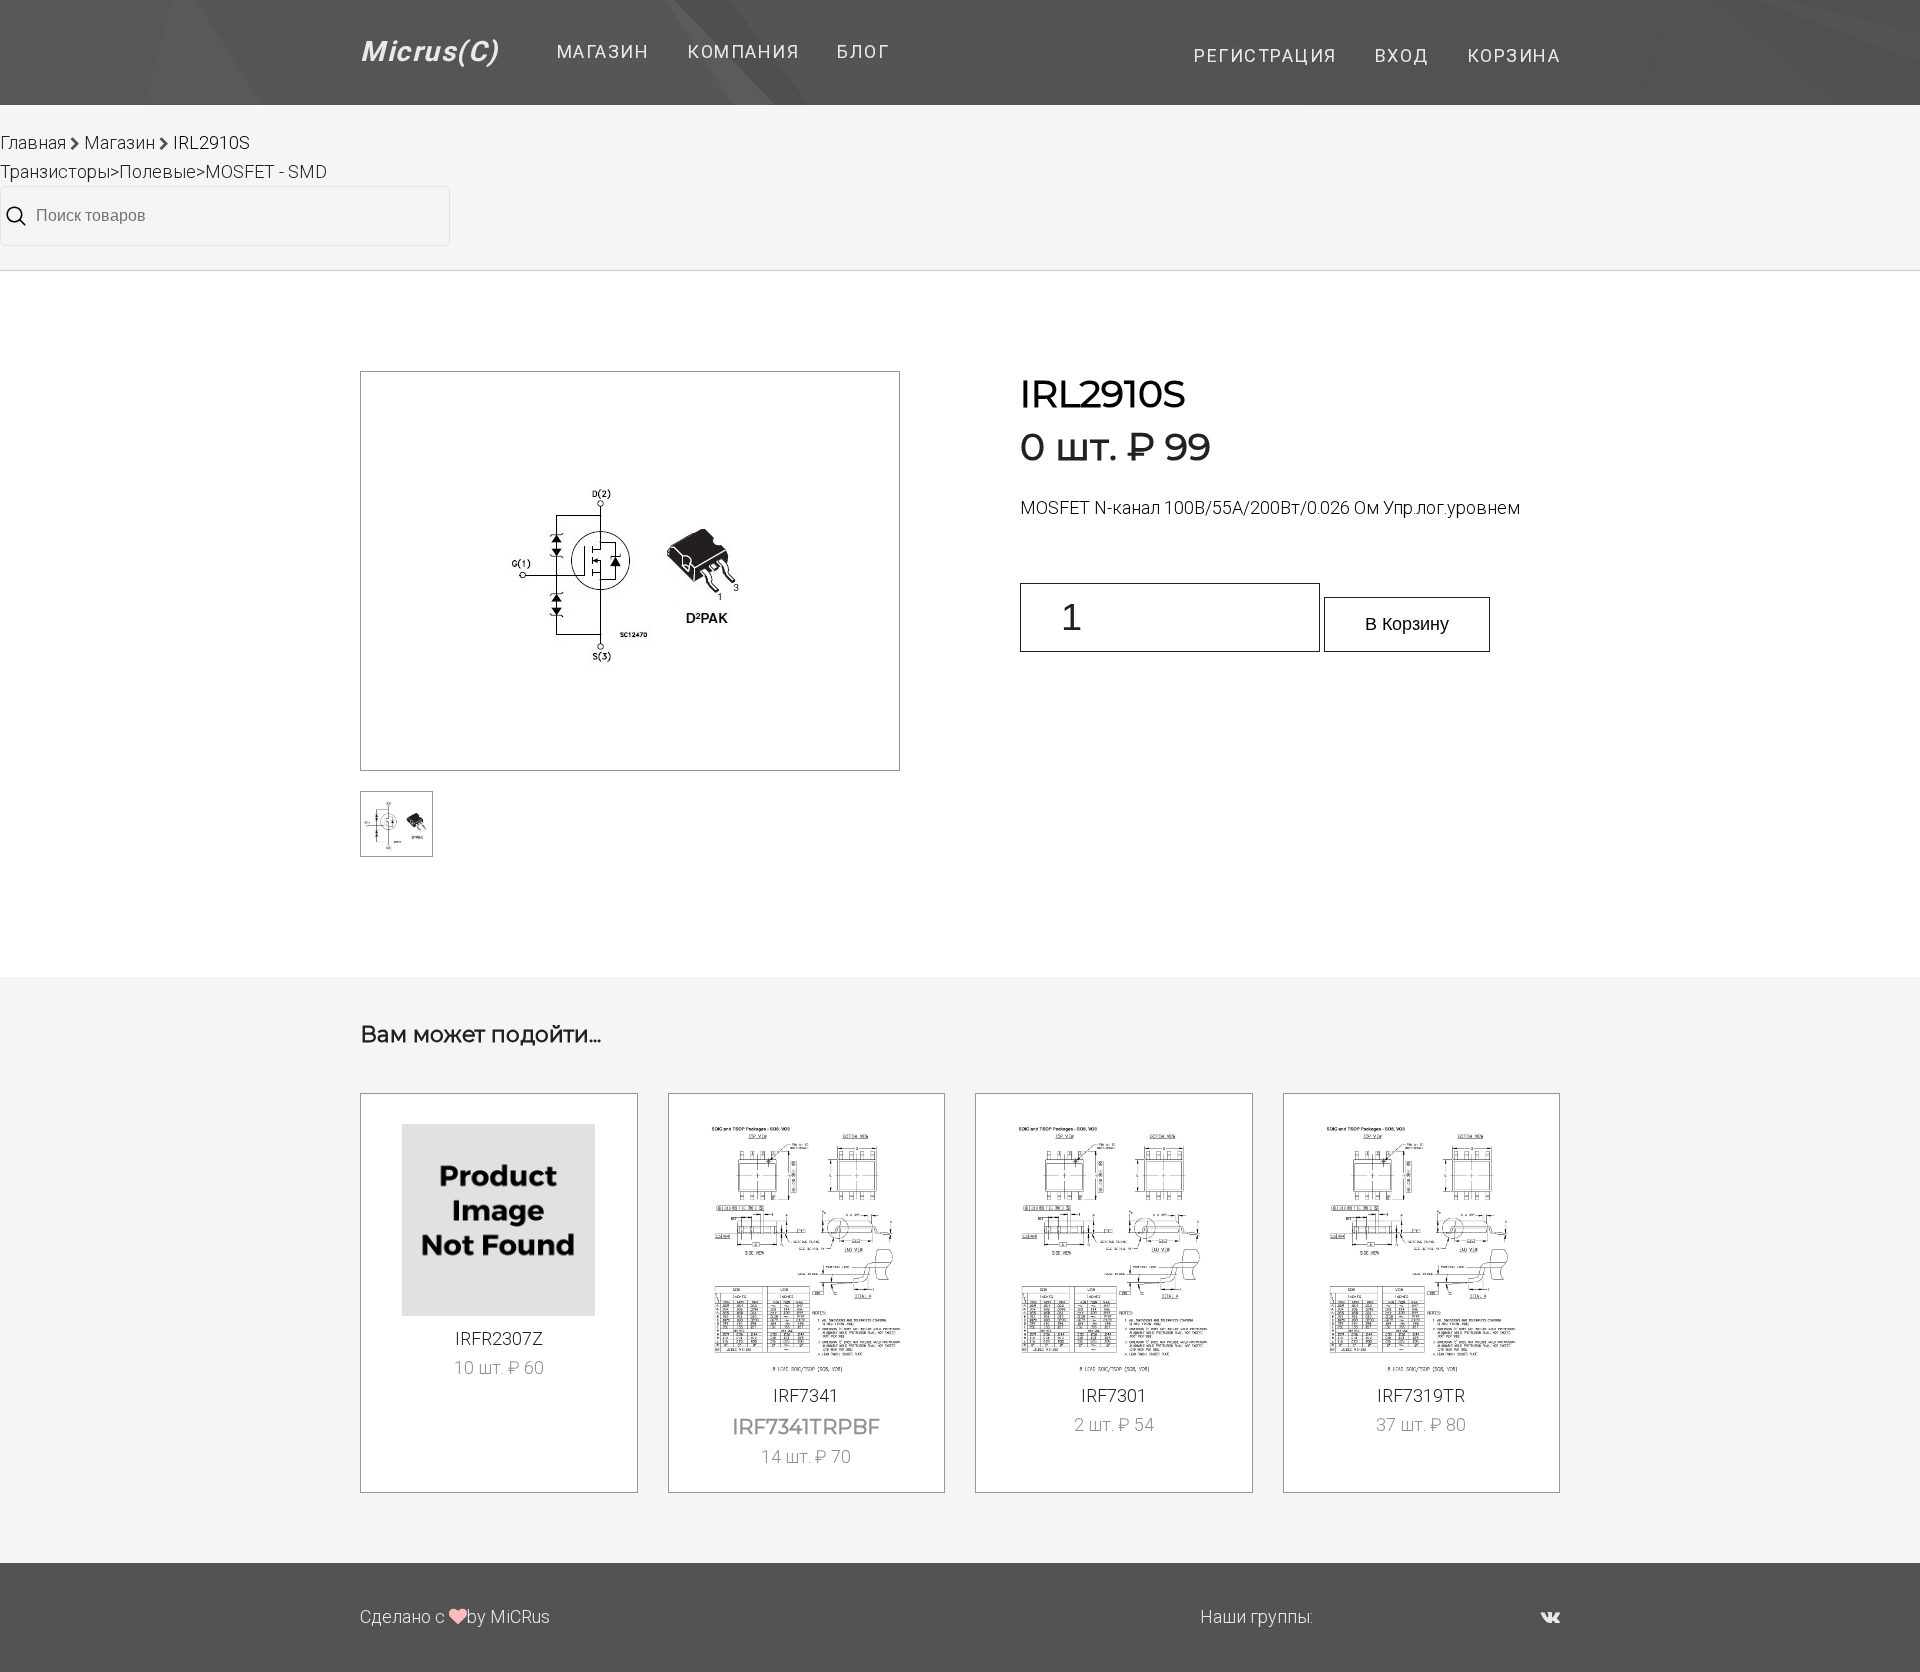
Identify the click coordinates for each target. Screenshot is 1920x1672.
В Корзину (1407, 624)
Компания (743, 51)
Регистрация (1265, 55)
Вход (1402, 55)
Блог (863, 51)
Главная (33, 142)
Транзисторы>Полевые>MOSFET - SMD (163, 171)
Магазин (603, 51)
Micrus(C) (429, 51)
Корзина (1514, 55)
